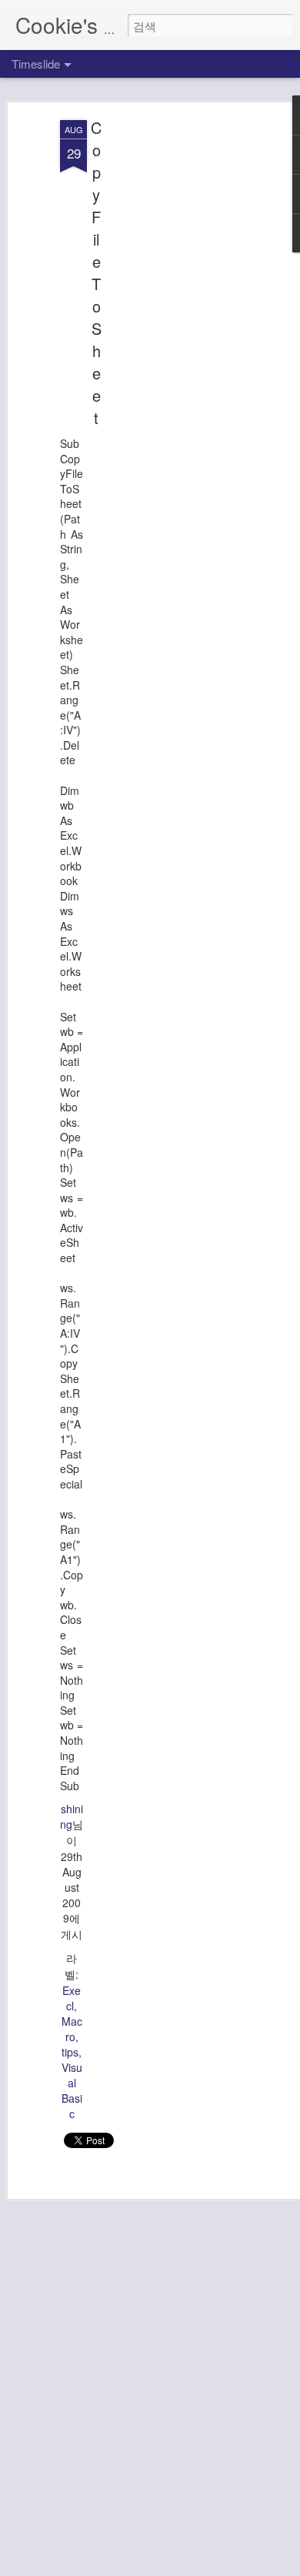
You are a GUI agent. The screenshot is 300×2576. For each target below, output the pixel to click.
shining (72, 1816)
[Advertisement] (168, 363)
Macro (72, 2029)
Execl (72, 1998)
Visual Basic (72, 2090)
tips (70, 2052)
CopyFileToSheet (96, 272)
